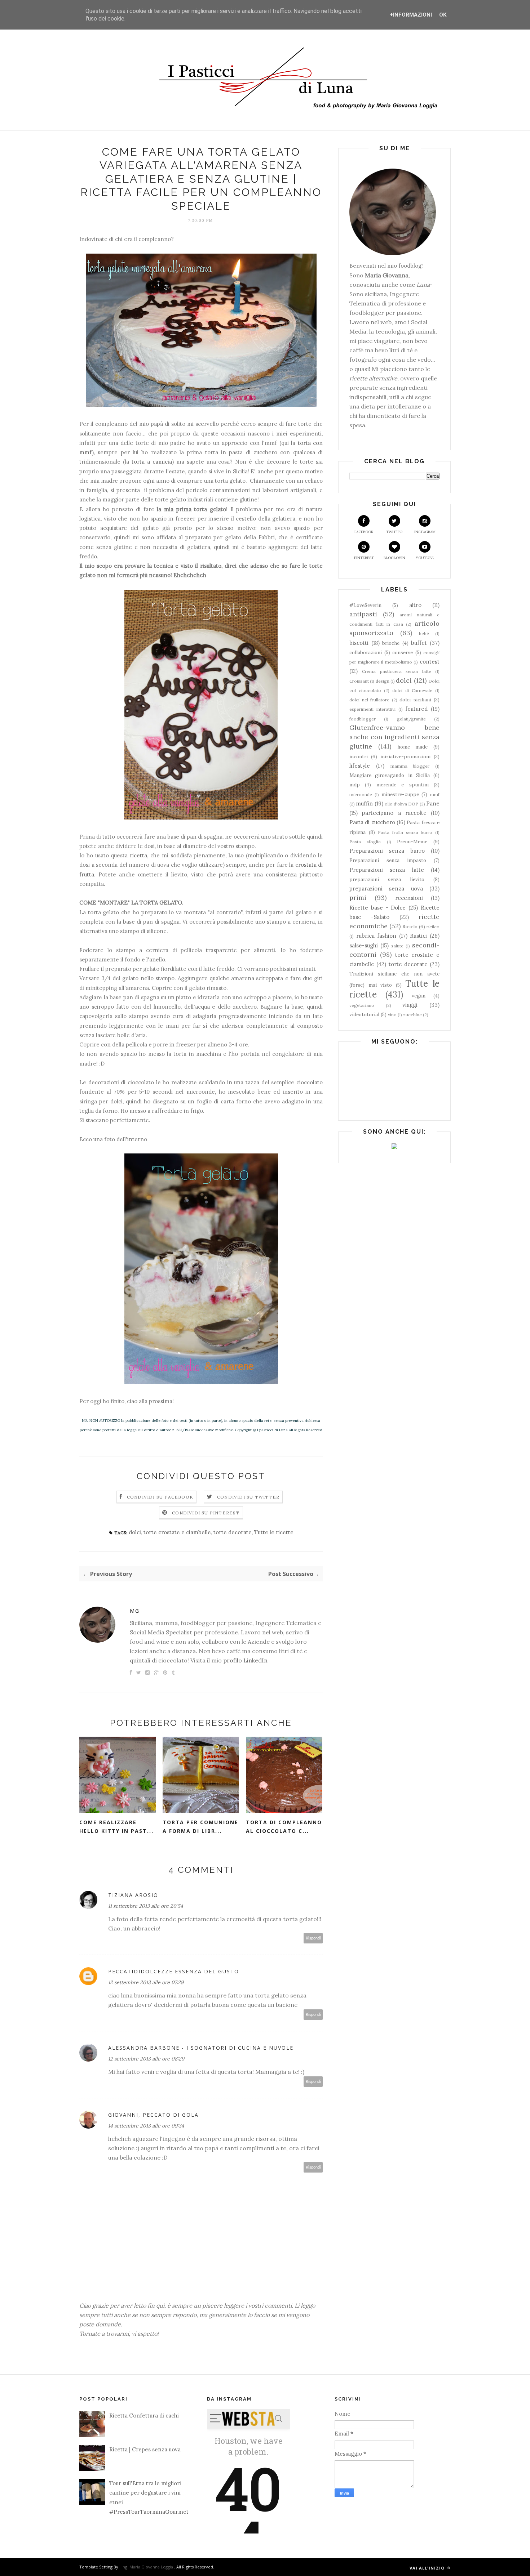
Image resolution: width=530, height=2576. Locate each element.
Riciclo (410, 927)
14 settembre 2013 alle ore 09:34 (146, 2126)
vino (392, 1015)
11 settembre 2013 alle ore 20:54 (146, 1906)
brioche (391, 643)
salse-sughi (364, 945)
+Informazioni (411, 15)
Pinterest (364, 558)
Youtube (425, 558)
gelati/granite (411, 719)
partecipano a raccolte (394, 813)
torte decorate (233, 1532)
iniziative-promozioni (405, 756)
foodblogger (363, 719)
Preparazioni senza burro (387, 851)
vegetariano (362, 1005)
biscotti (359, 643)
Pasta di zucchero (372, 822)
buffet (419, 643)
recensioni (409, 898)
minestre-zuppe (400, 794)
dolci (135, 1532)
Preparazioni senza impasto (388, 860)
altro (415, 605)
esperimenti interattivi (372, 709)
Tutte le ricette (274, 1532)
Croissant (359, 681)
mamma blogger (410, 766)
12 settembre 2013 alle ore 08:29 (146, 2059)
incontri (359, 756)
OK (443, 15)
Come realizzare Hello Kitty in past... (116, 1827)
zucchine (412, 1015)
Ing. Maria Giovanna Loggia (147, 2567)
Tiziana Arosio (133, 1895)
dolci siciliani (415, 700)
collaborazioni (366, 652)
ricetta (138, 855)
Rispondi (313, 1938)
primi (358, 898)
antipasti (363, 614)
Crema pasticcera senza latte (396, 671)
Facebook (364, 532)
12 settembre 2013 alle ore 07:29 (146, 1982)
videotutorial (364, 1014)
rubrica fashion (376, 936)
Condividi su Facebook (160, 1497)
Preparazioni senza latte (387, 870)
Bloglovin (394, 558)
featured (416, 709)
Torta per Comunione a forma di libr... (200, 1827)
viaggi (410, 1005)
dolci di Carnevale (412, 690)
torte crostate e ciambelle (177, 1532)
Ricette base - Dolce (377, 908)
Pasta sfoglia (365, 842)
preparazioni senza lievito (387, 879)
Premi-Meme (412, 841)
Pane (433, 803)
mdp (355, 785)
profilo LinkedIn (245, 1660)
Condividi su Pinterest (206, 1513)
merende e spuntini (403, 785)
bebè (424, 633)
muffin (364, 803)
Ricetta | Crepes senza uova (145, 2449)
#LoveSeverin (365, 605)
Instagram (425, 532)
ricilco (433, 927)
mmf (435, 794)
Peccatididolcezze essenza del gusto (174, 1971)
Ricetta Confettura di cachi (144, 2416)
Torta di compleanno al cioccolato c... (284, 1827)
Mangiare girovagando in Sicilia (390, 775)
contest (430, 662)
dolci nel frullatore (369, 700)
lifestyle (360, 766)
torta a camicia (151, 462)
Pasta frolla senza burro (405, 832)
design (383, 681)
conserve (403, 652)
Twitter (394, 532)
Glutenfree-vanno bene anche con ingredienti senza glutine (394, 737)
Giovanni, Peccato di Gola (153, 2115)
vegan (419, 996)
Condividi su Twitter (248, 1497)
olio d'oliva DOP (402, 804)
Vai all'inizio (428, 2568)
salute (397, 946)
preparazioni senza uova (386, 889)
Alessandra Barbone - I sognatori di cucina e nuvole (201, 2048)
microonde (361, 794)
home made (413, 747)
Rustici (418, 936)
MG (135, 1611)
